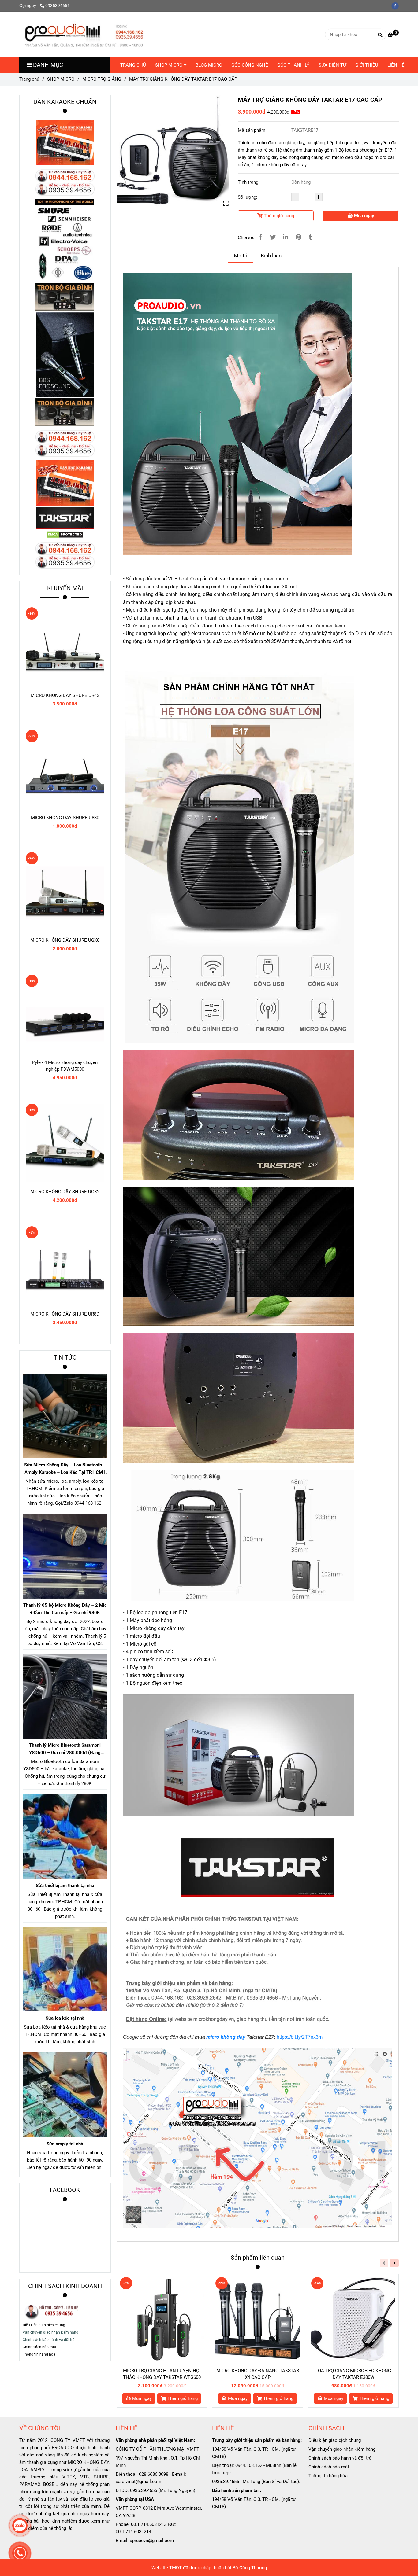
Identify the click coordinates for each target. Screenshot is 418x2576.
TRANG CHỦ (133, 65)
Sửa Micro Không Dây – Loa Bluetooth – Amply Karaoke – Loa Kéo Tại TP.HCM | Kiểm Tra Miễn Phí (65, 1469)
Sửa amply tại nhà (65, 2144)
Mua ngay (364, 216)
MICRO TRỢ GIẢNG (102, 79)
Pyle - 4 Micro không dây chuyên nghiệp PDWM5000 (65, 1066)
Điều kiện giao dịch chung (44, 2325)
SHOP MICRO (169, 65)
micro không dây (226, 2037)
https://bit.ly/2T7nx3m (300, 2037)
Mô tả (241, 256)
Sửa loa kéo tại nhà (65, 2018)
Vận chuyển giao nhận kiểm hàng (342, 2449)
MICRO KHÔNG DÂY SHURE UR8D (65, 1314)
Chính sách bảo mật (329, 2467)
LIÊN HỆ (396, 65)
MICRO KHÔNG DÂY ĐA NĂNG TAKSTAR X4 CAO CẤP (258, 2374)
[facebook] (397, 6)
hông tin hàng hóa (40, 2354)
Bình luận (271, 256)
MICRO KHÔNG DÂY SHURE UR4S (65, 695)
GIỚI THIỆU (367, 65)
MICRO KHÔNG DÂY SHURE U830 (65, 818)
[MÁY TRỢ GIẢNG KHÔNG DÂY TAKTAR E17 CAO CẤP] (84, 35)
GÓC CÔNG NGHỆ (250, 65)
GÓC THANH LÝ (293, 65)
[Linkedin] (286, 237)
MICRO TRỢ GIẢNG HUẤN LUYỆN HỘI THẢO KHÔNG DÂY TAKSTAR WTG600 (162, 2374)
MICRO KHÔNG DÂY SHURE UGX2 (65, 1192)
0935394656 (58, 6)
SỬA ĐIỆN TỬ (332, 65)
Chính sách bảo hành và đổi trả (341, 2458)
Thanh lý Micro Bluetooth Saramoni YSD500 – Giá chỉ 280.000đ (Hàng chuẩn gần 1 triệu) (65, 1749)
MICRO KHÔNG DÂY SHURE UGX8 (65, 940)
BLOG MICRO (209, 65)
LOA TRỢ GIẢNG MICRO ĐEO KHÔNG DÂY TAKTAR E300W (353, 2374)
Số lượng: (248, 197)
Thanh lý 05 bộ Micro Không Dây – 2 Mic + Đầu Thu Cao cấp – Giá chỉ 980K (65, 1609)
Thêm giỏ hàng (278, 216)
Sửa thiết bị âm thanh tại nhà (65, 1886)
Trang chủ (29, 79)
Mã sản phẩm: (253, 130)
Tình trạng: (249, 182)
